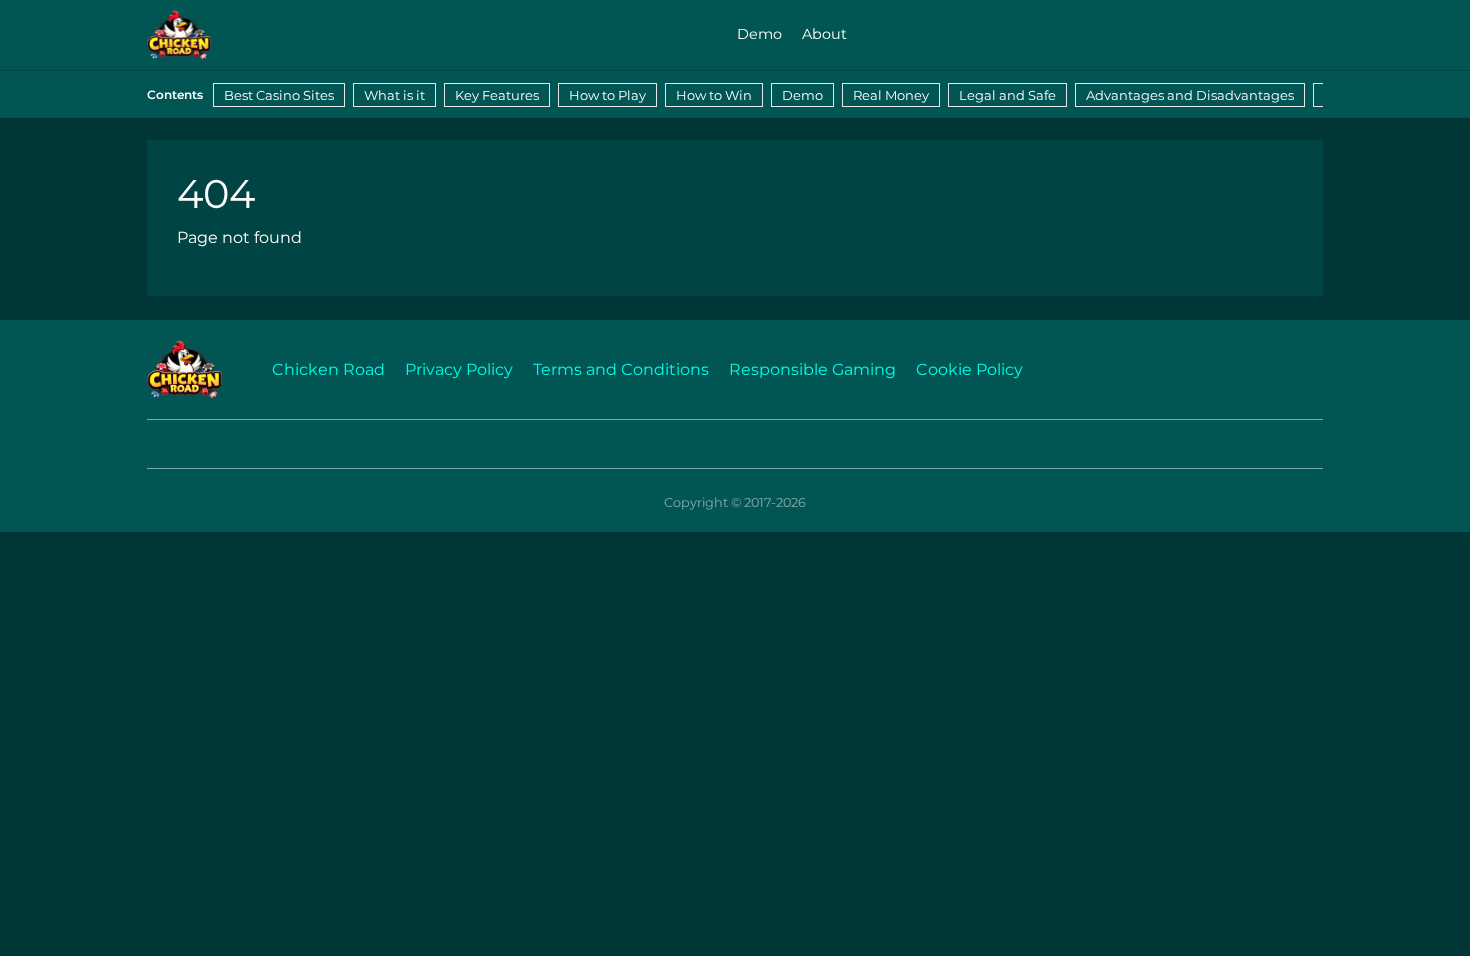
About (824, 34)
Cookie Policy (969, 369)
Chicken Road (328, 369)
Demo (759, 34)
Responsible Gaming (812, 369)
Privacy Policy (459, 369)
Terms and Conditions (621, 369)
